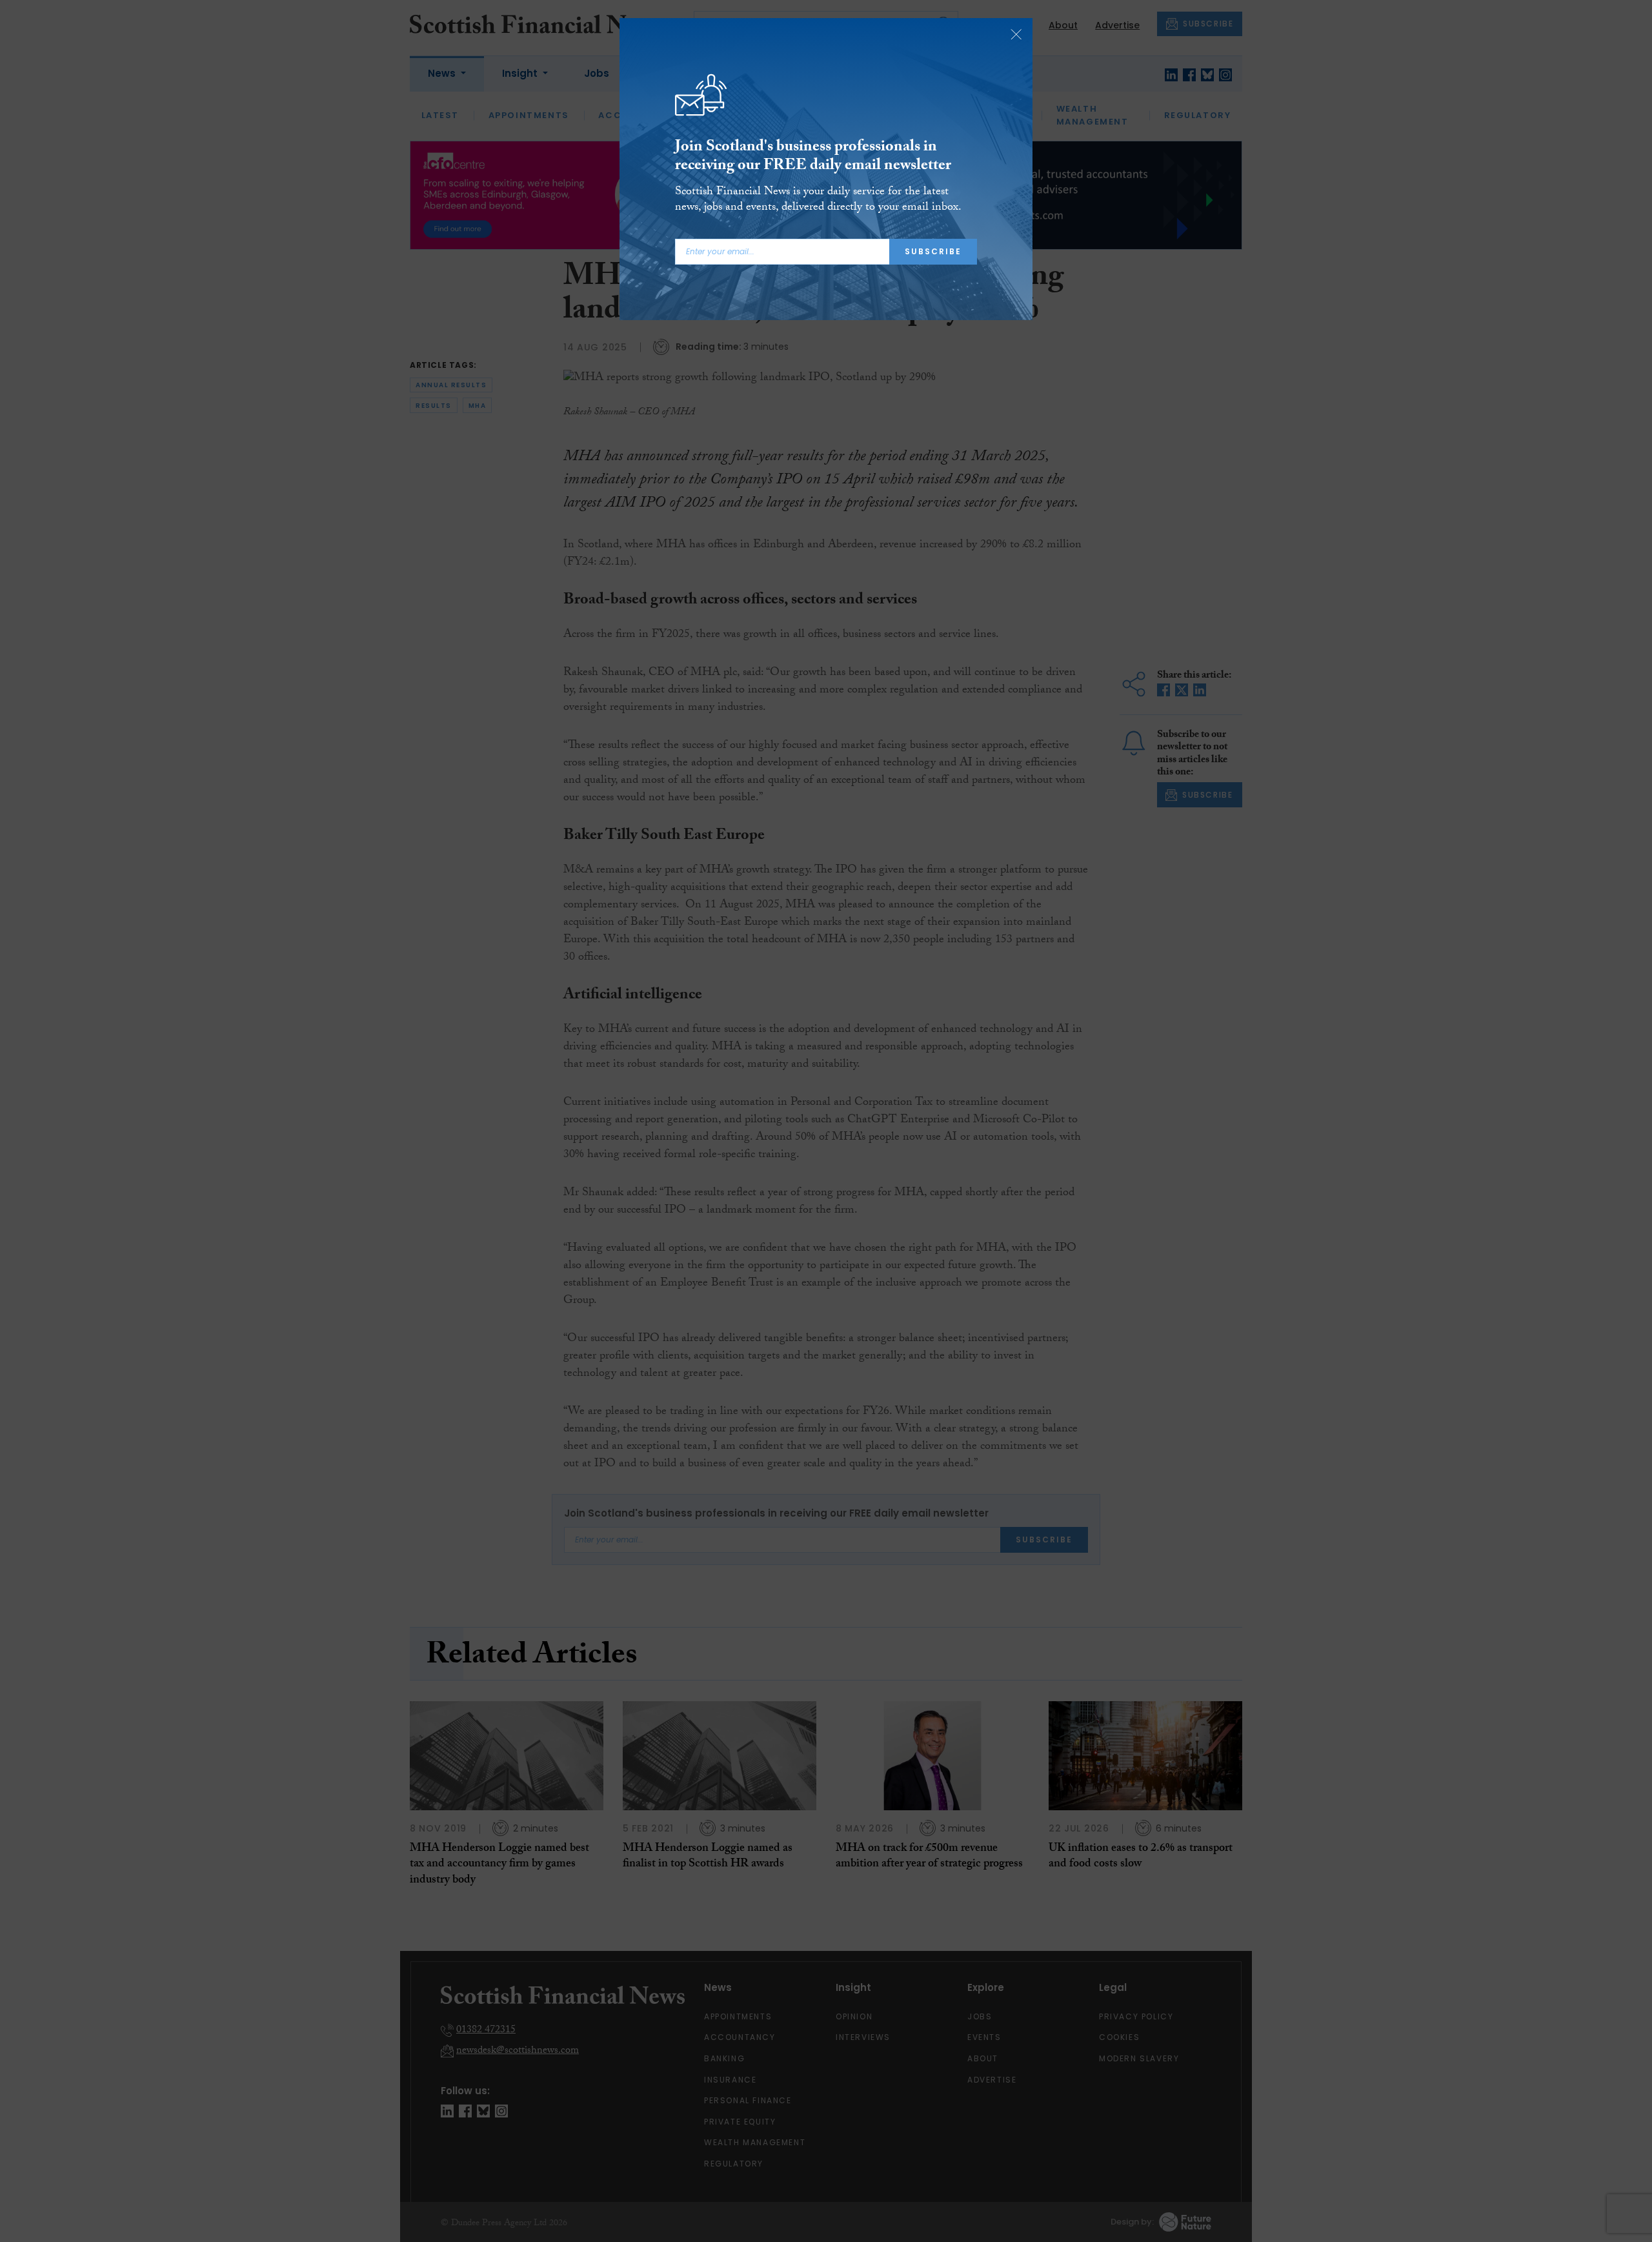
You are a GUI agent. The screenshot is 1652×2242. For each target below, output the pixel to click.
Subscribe (933, 251)
